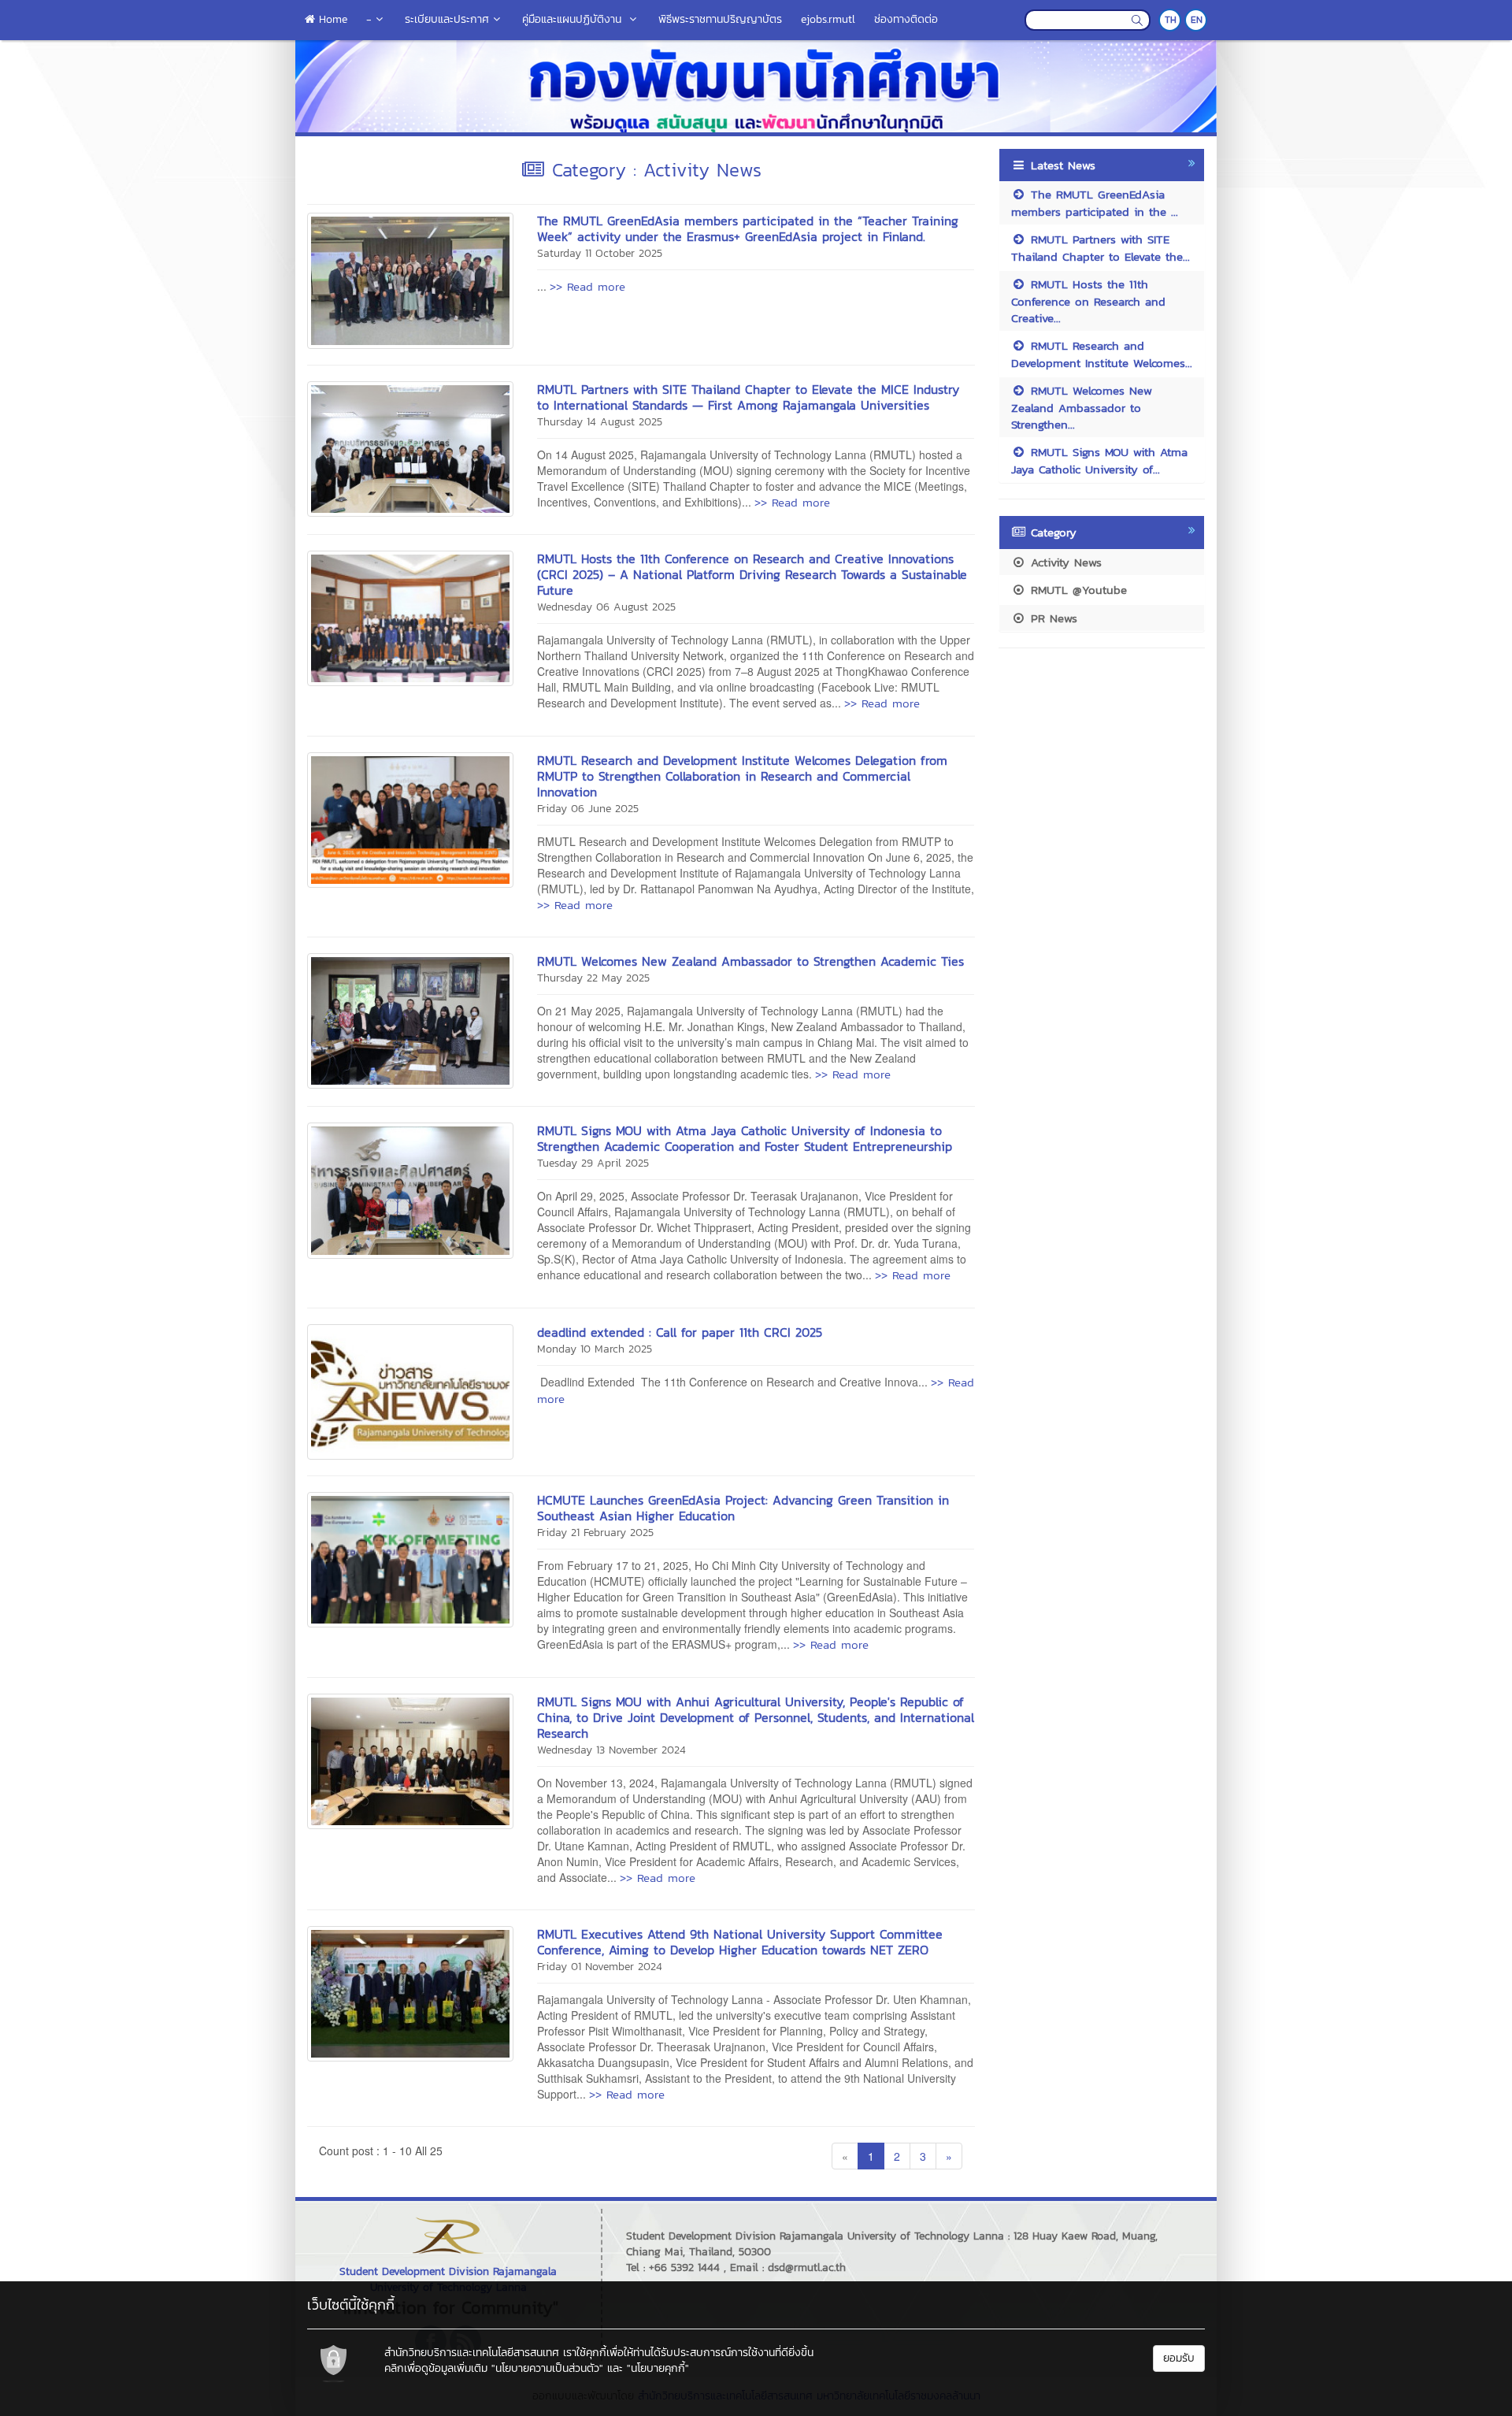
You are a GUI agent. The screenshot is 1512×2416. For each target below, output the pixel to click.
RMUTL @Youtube (1077, 590)
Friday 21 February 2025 (595, 1533)
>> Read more (587, 286)
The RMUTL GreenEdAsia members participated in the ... (1095, 202)
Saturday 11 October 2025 (600, 253)
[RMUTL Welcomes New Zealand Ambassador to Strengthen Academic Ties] (410, 1019)
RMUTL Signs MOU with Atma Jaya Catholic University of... (1099, 460)
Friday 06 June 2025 (588, 809)
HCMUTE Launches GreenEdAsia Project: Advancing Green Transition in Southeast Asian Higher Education (743, 1508)
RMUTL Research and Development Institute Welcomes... (1102, 354)
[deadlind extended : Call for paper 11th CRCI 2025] (410, 1390)
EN (1197, 20)
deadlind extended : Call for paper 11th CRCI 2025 (680, 1332)
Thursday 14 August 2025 (600, 422)
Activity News (1064, 562)
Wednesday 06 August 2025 (606, 607)
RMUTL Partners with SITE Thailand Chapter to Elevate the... (1101, 247)
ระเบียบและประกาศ (447, 19)
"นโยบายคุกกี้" (658, 2368)
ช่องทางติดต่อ (906, 19)
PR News (1052, 618)
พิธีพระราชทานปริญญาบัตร (720, 19)
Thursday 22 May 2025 (593, 978)
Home (331, 19)
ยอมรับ (1179, 2358)
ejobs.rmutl (828, 19)
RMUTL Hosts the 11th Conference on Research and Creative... (1088, 301)
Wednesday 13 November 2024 (611, 1750)
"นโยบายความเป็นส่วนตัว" (547, 2368)
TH (1171, 20)
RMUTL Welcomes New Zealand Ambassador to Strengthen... (1082, 407)
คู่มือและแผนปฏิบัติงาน (574, 19)
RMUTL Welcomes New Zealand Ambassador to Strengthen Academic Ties (750, 961)
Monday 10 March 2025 (595, 1349)
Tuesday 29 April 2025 (593, 1163)
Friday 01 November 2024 (600, 1967)
